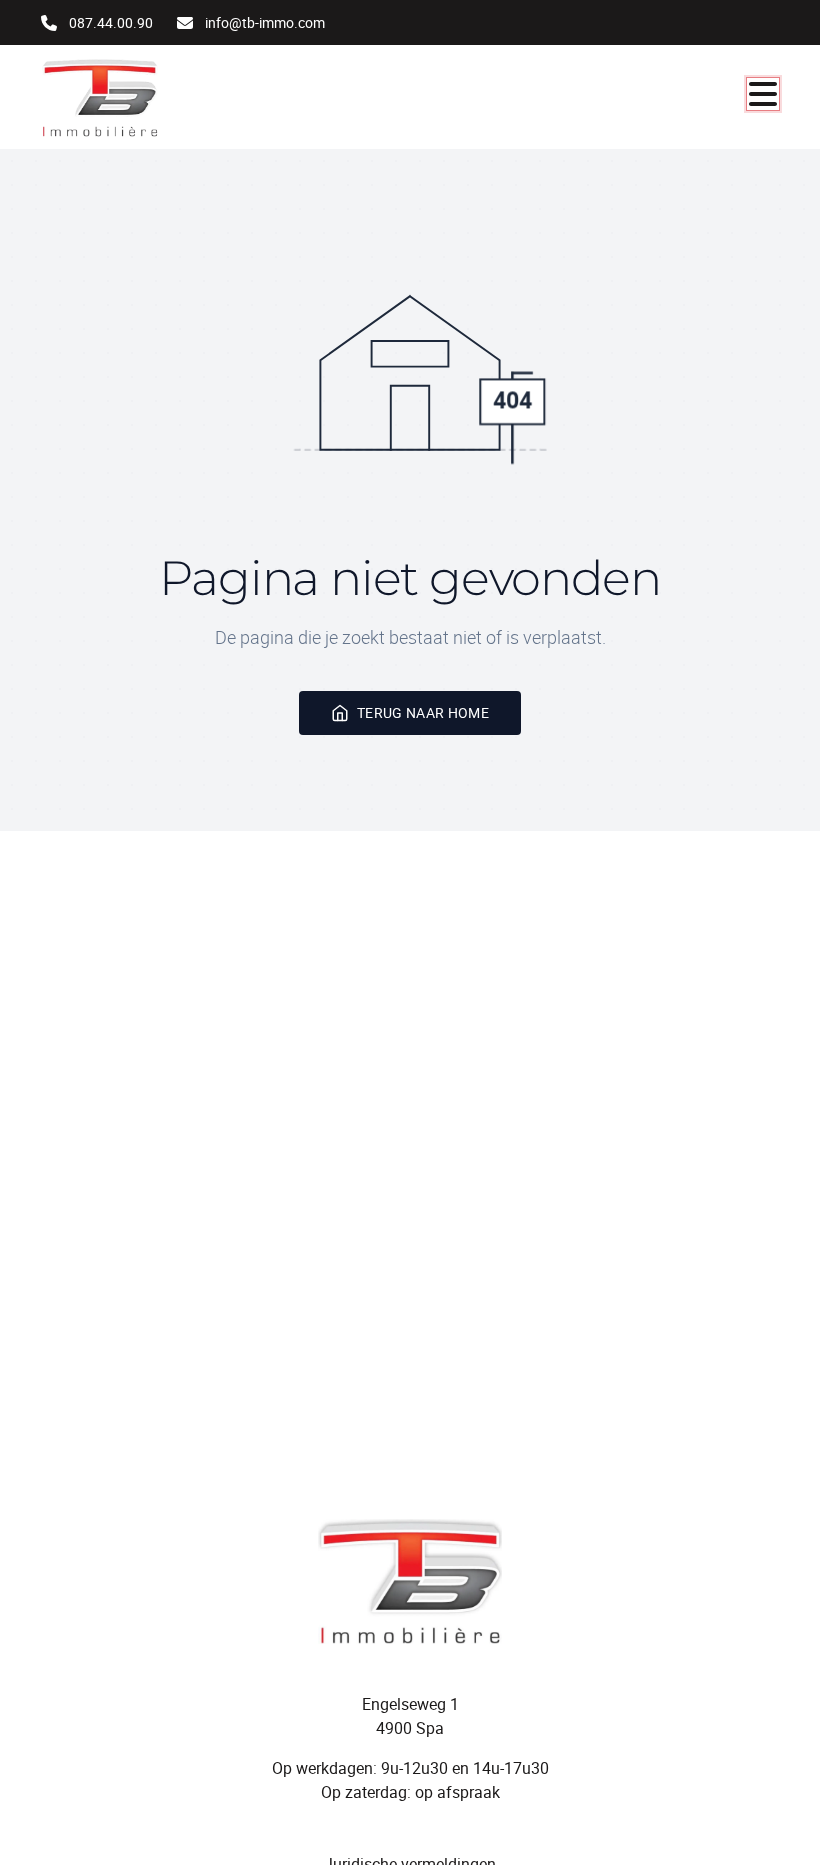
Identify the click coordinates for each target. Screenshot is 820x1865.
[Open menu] (763, 94)
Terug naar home (423, 712)
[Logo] (137, 97)
